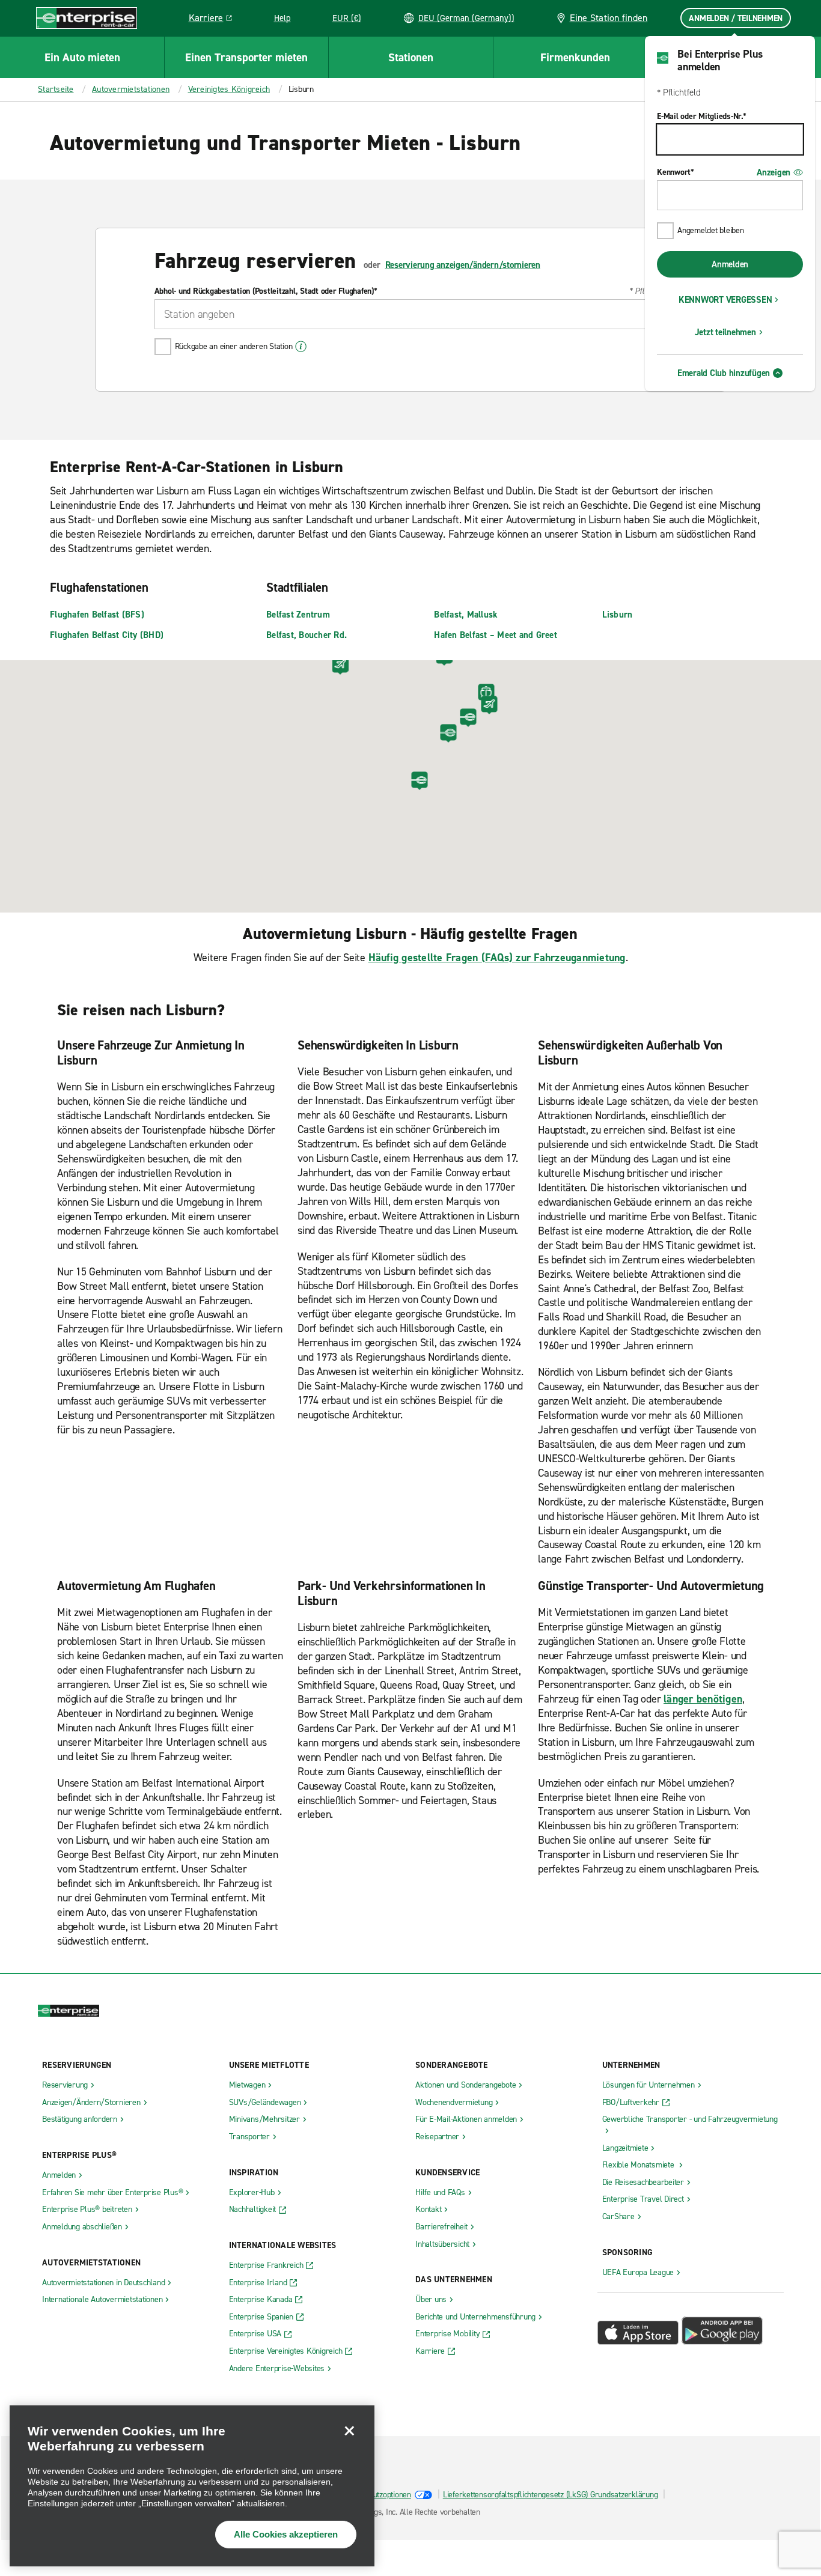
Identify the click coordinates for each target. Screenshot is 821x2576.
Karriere (215, 20)
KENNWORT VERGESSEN (725, 300)
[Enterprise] (87, 18)
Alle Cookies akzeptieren (286, 2534)
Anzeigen (774, 172)
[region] (192, 2486)
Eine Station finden (609, 18)
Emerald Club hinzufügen (724, 373)
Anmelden (730, 264)
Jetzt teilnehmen (725, 332)
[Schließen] (349, 2431)
